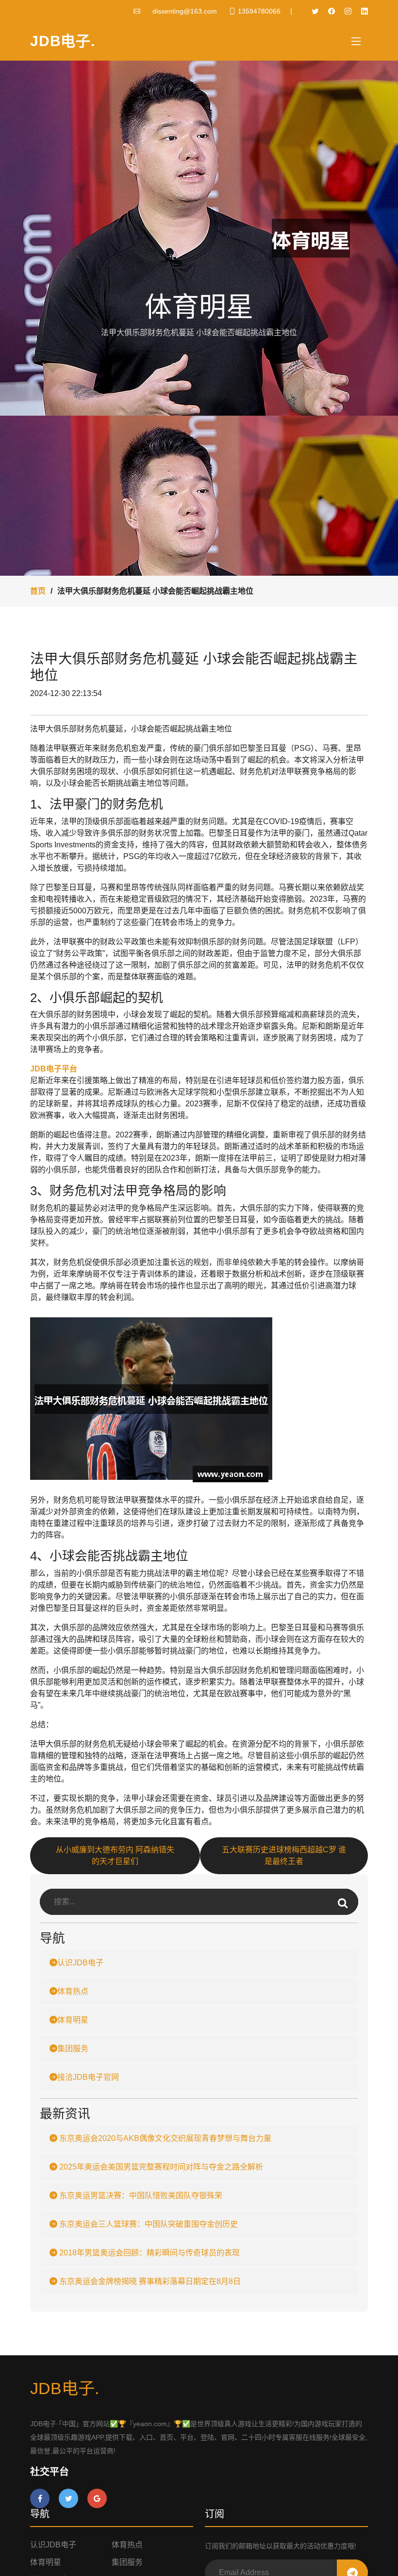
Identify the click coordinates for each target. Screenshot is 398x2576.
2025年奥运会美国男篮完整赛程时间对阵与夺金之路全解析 (160, 2167)
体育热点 (73, 1991)
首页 (38, 591)
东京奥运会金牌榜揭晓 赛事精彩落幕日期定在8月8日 (149, 2281)
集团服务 (73, 2049)
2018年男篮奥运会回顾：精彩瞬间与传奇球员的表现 (149, 2253)
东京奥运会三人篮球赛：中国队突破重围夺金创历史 (148, 2224)
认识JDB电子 (80, 1963)
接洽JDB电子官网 (88, 2077)
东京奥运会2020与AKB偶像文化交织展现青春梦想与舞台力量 (164, 2138)
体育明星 (73, 2020)
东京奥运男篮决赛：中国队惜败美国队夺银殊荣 (140, 2195)
